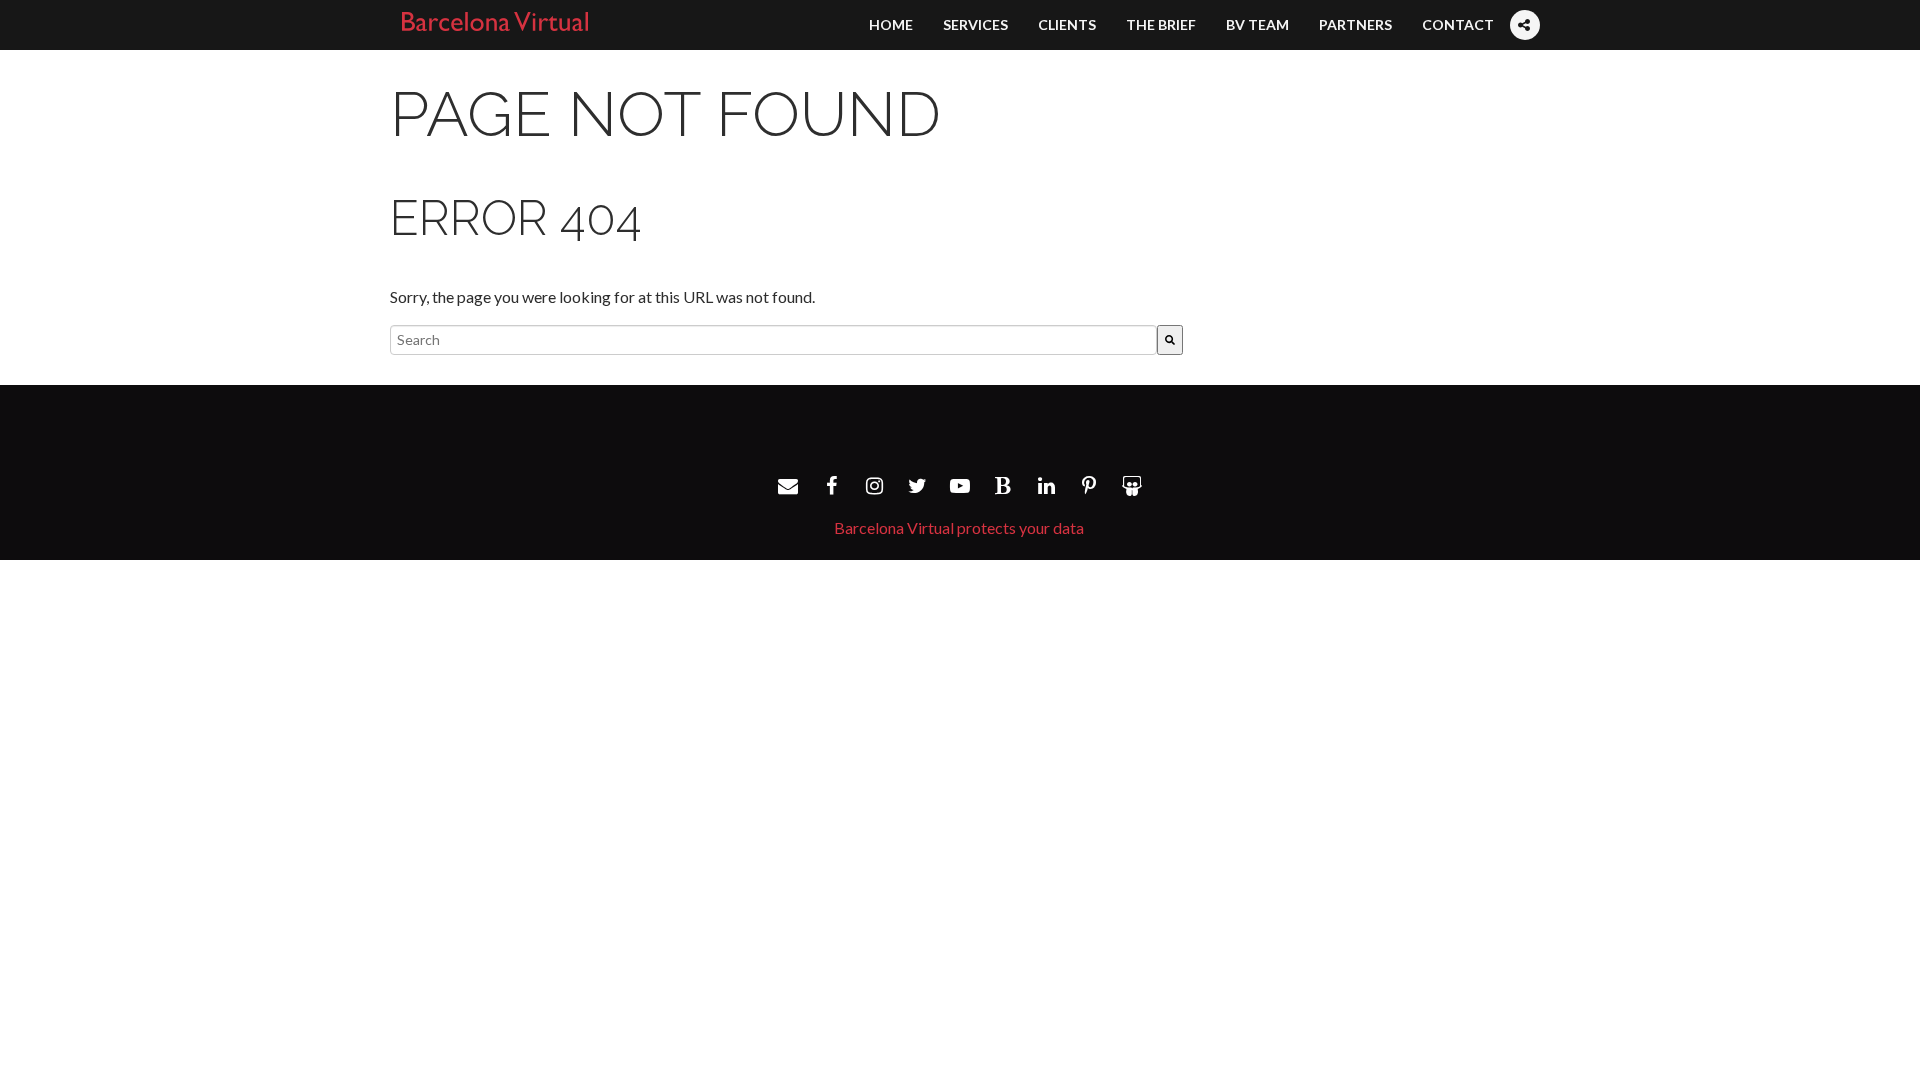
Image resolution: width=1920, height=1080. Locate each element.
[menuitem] (1524, 6)
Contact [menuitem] (1458, 24)
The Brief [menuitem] (1161, 24)
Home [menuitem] (891, 24)
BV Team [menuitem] (1257, 24)
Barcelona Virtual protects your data (959, 527)
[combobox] (773, 340)
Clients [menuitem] (1067, 24)
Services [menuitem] (975, 24)
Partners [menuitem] (1355, 24)
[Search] (1170, 340)
